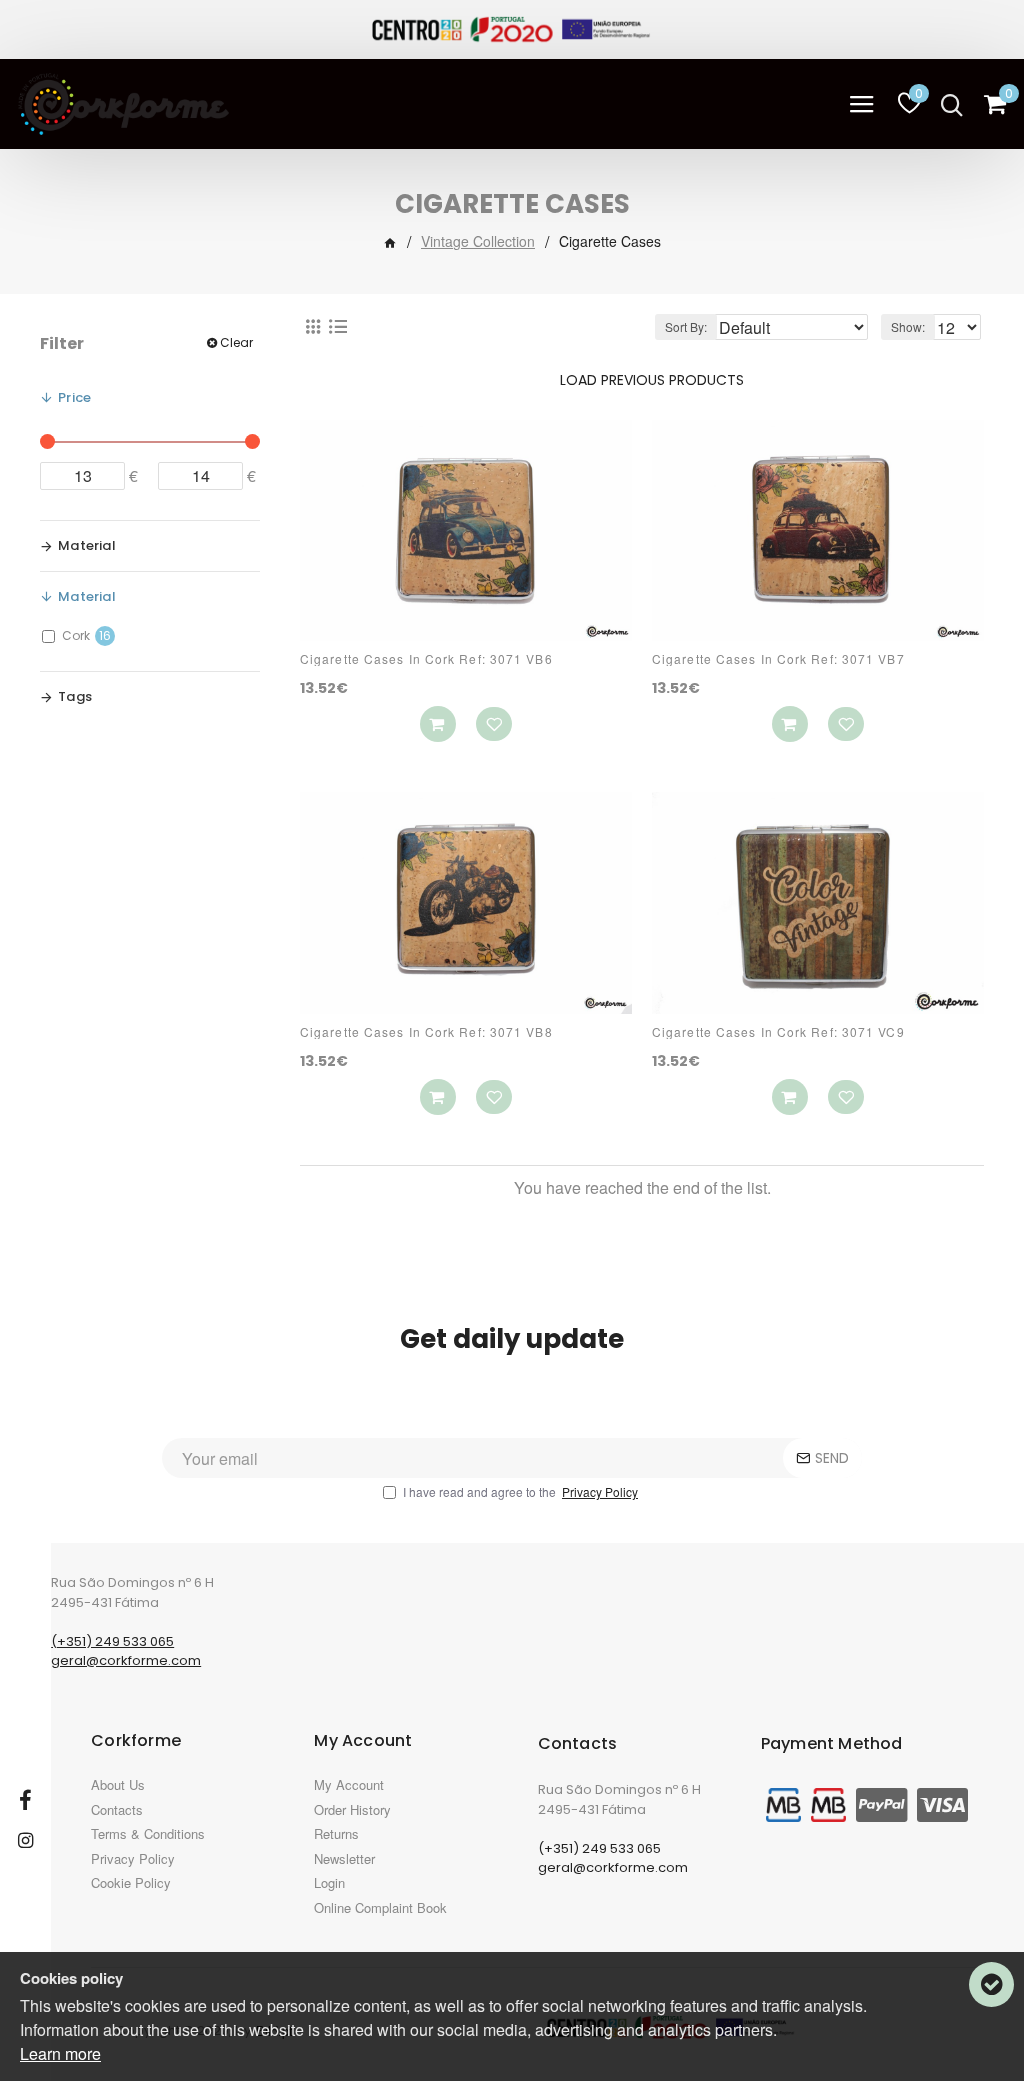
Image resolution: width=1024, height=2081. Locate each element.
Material (87, 545)
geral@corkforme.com (126, 1660)
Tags (75, 696)
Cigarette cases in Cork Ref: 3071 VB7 (778, 659)
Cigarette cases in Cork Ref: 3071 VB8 (426, 1032)
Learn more (60, 2053)
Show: (908, 326)
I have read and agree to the (520, 1491)
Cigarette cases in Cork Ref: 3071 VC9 (778, 1032)
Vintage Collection (478, 241)
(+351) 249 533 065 (112, 1641)
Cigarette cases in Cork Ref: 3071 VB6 (426, 659)
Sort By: (686, 326)
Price (74, 397)
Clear (236, 342)
